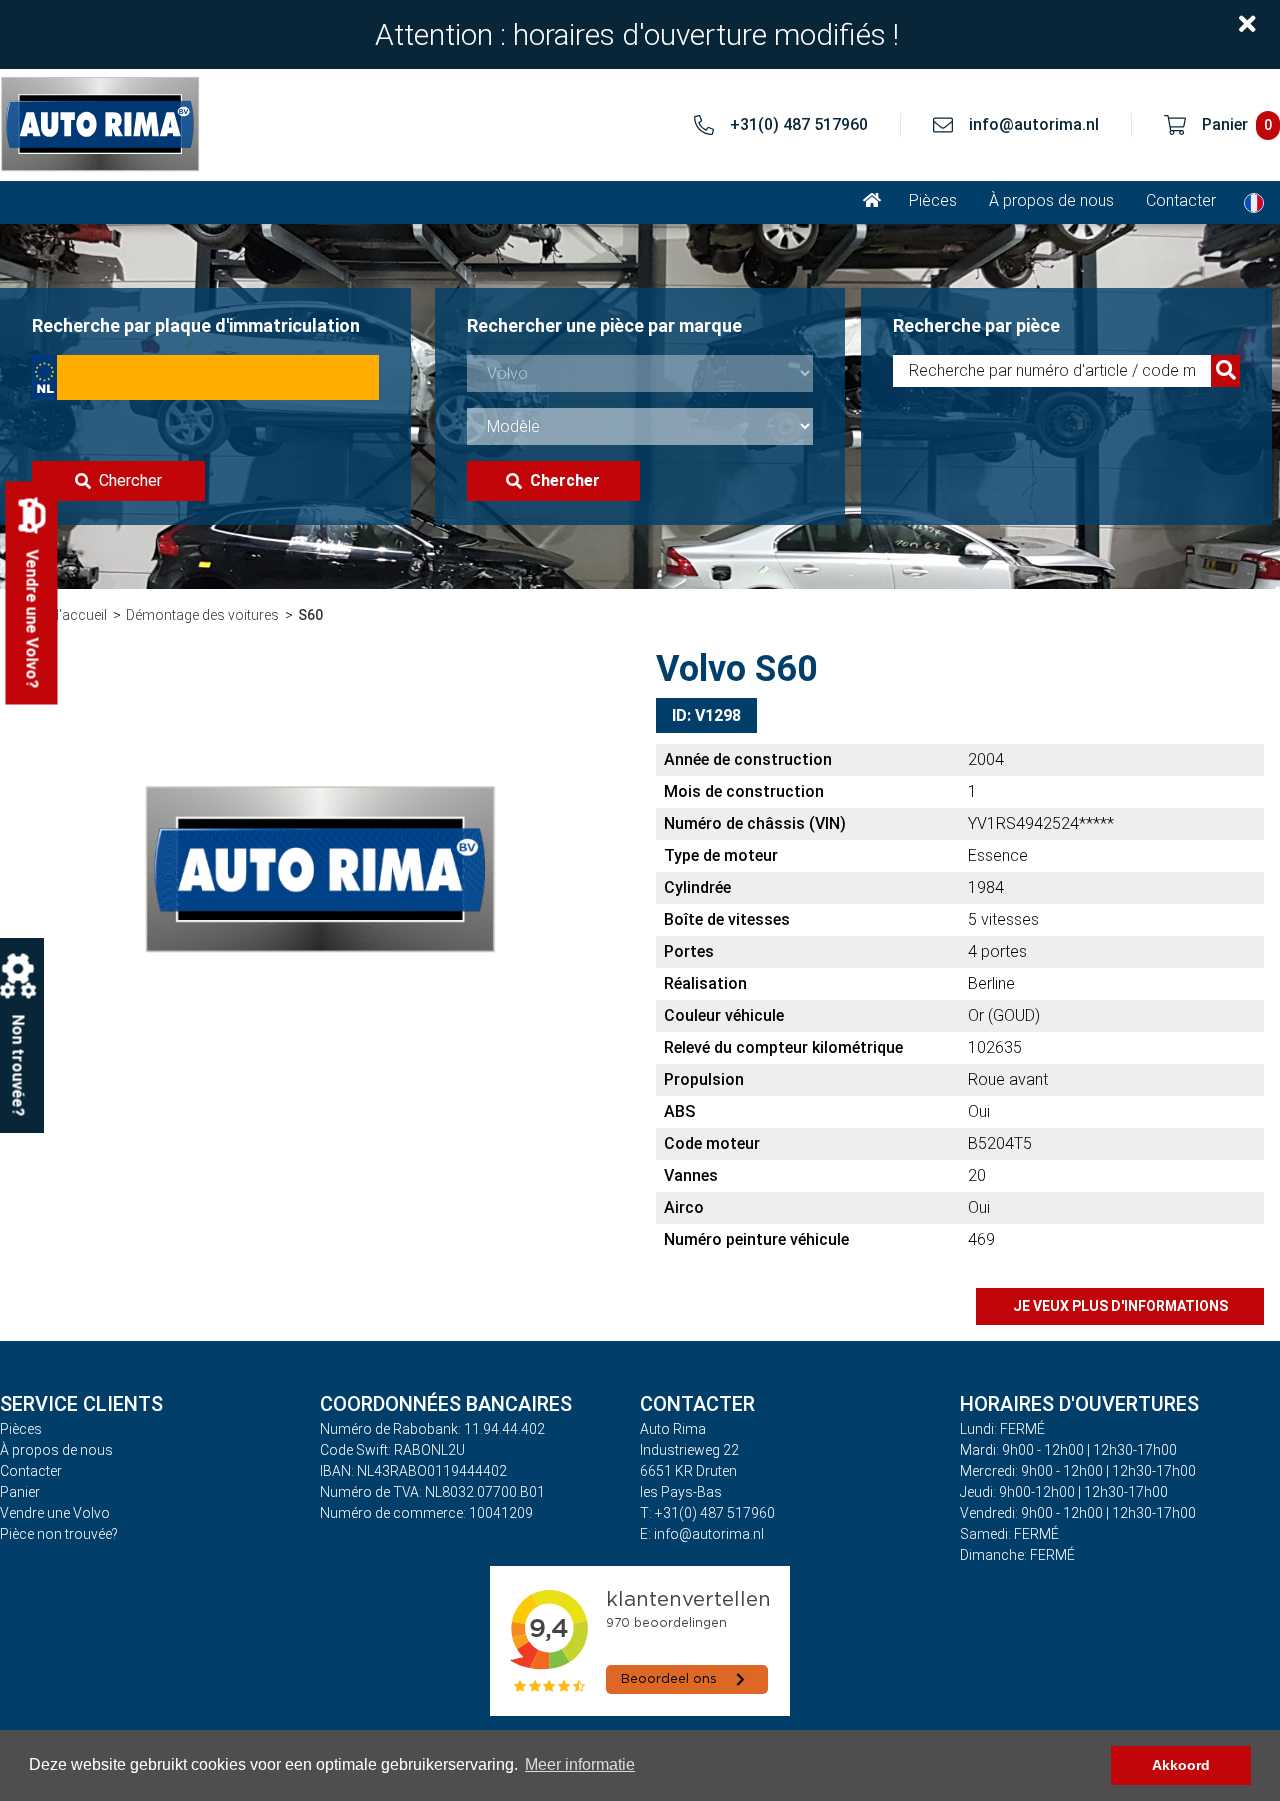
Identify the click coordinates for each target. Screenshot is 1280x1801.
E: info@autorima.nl (702, 1534)
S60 (310, 615)
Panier (20, 1492)
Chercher (130, 480)
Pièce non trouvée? (59, 1534)
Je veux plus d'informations (1120, 1306)
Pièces (933, 200)
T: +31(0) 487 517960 (707, 1513)
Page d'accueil (61, 615)
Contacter (1181, 200)
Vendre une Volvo (55, 1513)
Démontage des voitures (202, 615)
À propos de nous (1051, 200)
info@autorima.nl (1034, 124)
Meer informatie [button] (580, 1764)
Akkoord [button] (1181, 1765)
